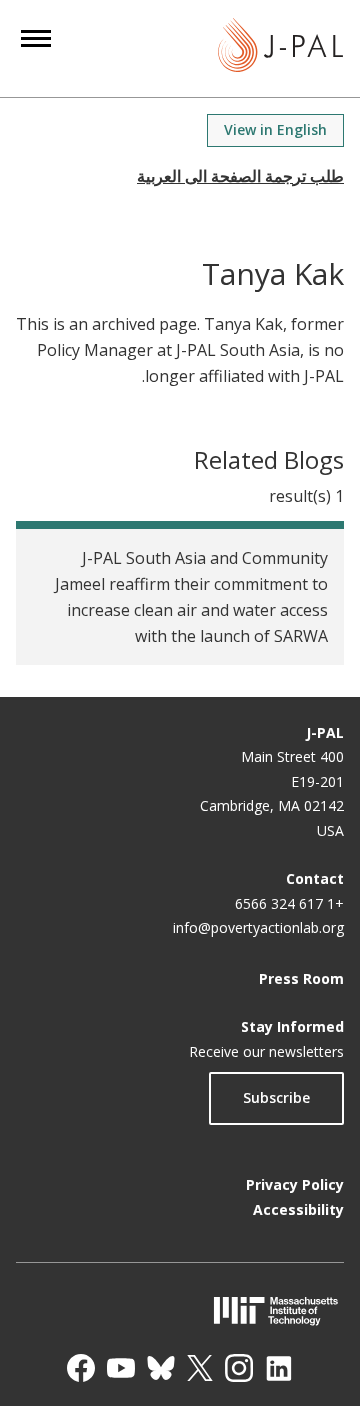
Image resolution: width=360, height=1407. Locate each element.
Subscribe (276, 1097)
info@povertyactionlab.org (258, 927)
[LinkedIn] (279, 1368)
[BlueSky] (161, 1368)
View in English (275, 129)
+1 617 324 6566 (289, 903)
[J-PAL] (280, 48)
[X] (200, 1368)
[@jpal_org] (239, 1368)
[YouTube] (121, 1368)
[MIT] (180, 1310)
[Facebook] (81, 1368)
